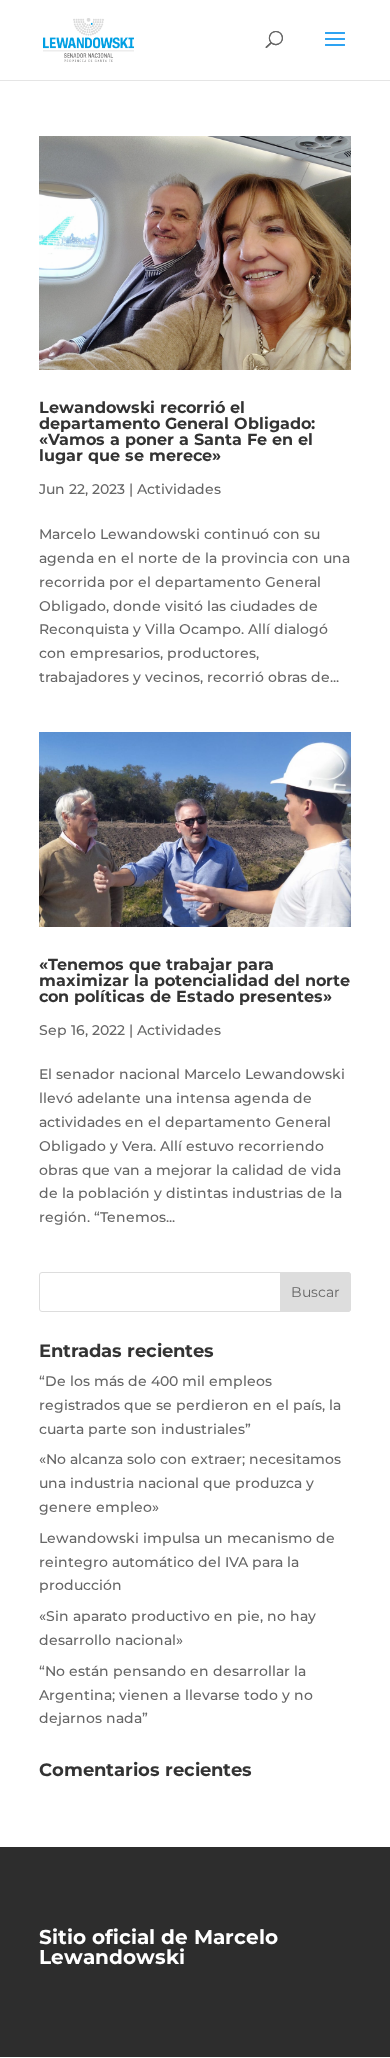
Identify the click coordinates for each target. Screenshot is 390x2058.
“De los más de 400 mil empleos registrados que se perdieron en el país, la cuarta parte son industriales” (190, 1405)
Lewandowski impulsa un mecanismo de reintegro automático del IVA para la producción (187, 1562)
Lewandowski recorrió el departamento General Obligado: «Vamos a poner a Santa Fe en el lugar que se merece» (177, 431)
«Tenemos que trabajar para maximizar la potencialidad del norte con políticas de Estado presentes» (194, 980)
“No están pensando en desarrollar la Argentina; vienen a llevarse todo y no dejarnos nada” (176, 1695)
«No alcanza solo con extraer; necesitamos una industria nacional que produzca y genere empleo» (190, 1483)
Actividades (179, 489)
